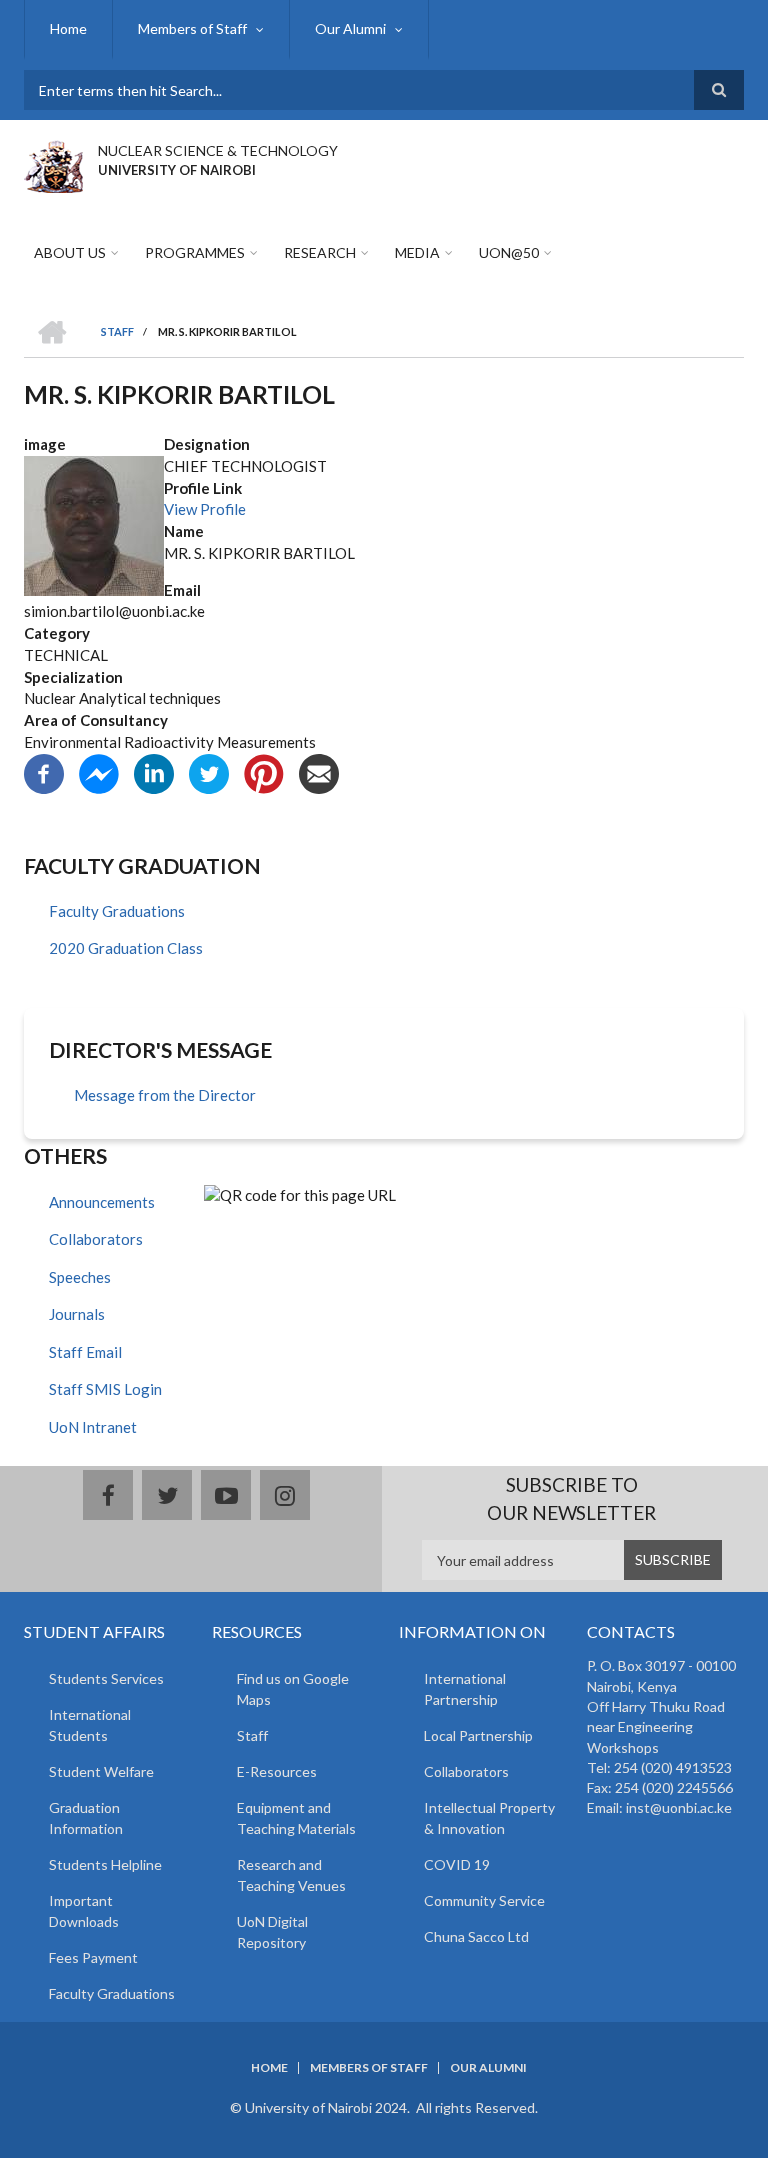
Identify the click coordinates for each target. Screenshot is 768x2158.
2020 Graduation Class (126, 948)
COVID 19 (457, 1864)
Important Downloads (84, 1911)
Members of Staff (192, 28)
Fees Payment (93, 1957)
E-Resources (277, 1771)
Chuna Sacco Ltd (476, 1936)
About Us (70, 252)
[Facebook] (44, 771)
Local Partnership (478, 1735)
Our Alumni (350, 28)
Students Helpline (105, 1864)
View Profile (205, 509)
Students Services (106, 1678)
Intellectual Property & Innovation (489, 1818)
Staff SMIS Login (105, 1389)
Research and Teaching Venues (291, 1875)
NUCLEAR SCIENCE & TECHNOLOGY (218, 150)
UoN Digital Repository (272, 1932)
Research (320, 252)
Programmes (195, 252)
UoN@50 (509, 252)
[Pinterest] (264, 771)
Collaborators (96, 1239)
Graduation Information (86, 1818)
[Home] (53, 164)
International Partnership (465, 1689)
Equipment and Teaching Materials (296, 1818)
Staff (252, 1735)
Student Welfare (101, 1771)
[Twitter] (209, 771)
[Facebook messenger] (99, 771)
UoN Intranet (93, 1427)
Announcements (102, 1202)
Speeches (80, 1277)
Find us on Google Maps (293, 1689)
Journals (77, 1314)
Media (417, 252)
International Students (90, 1725)
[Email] (319, 771)
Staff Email (85, 1352)
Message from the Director (165, 1095)
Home (68, 28)
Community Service (484, 1900)
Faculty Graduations (117, 911)
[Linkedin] (154, 771)
